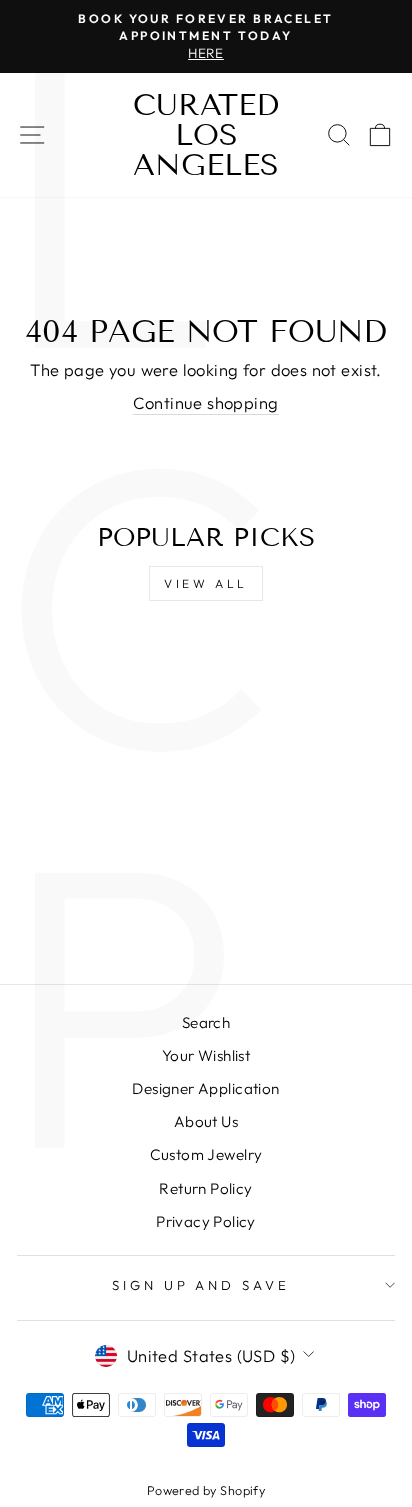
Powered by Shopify (206, 1490)
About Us (206, 1121)
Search (206, 1022)
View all (206, 583)
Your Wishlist (206, 1055)
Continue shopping (205, 402)
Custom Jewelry (206, 1154)
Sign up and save (201, 1285)
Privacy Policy (206, 1221)
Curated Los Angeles (206, 135)
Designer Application (205, 1088)
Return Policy (205, 1188)
